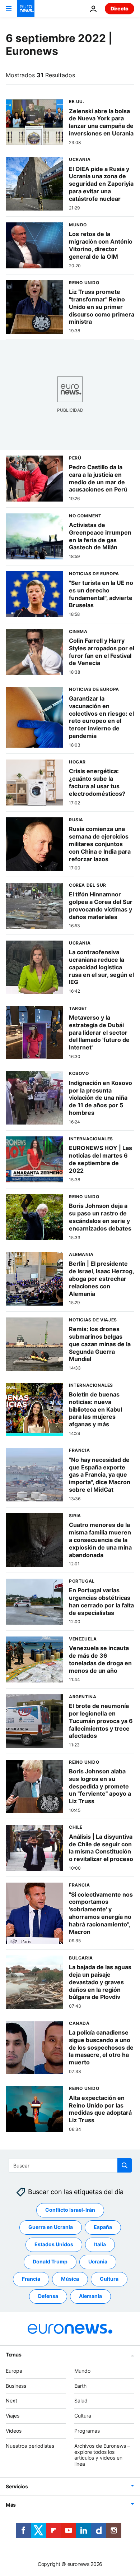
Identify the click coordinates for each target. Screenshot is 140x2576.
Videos (14, 2431)
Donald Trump (50, 2262)
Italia (100, 2245)
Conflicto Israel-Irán (70, 2210)
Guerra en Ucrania (51, 2227)
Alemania (90, 2296)
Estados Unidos (54, 2245)
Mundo (82, 2371)
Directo (120, 8)
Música (70, 2279)
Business (16, 2386)
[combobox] (70, 2165)
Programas (87, 2431)
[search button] (125, 2165)
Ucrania (98, 2262)
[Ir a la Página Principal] (26, 9)
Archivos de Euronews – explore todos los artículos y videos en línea (102, 2455)
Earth (80, 2386)
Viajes (13, 2416)
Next (11, 2401)
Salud (81, 2401)
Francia (31, 2279)
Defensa (48, 2296)
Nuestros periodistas (30, 2446)
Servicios (17, 2486)
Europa (14, 2371)
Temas (14, 2355)
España (103, 2227)
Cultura (109, 2279)
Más (11, 2505)
